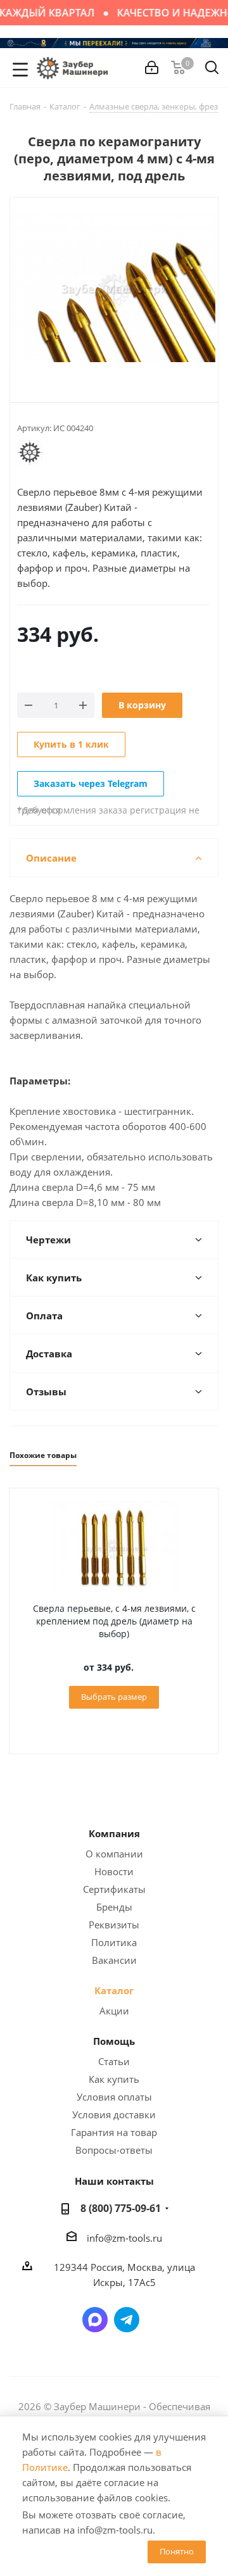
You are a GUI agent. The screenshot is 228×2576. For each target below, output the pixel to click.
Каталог (114, 1990)
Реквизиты (114, 1925)
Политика (114, 1942)
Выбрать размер (114, 1697)
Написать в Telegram (127, 2320)
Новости (114, 1871)
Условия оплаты (114, 2097)
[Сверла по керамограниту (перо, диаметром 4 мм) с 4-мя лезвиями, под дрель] (114, 289)
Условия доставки (114, 2114)
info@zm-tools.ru (124, 2238)
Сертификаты (114, 1889)
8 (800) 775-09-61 (121, 2208)
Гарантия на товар (114, 2132)
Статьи (114, 2061)
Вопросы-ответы (114, 2150)
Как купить (114, 2079)
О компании (114, 1854)
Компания (114, 1833)
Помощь (114, 2041)
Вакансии (114, 1960)
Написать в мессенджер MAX (95, 2320)
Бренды (114, 1907)
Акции (114, 2011)
